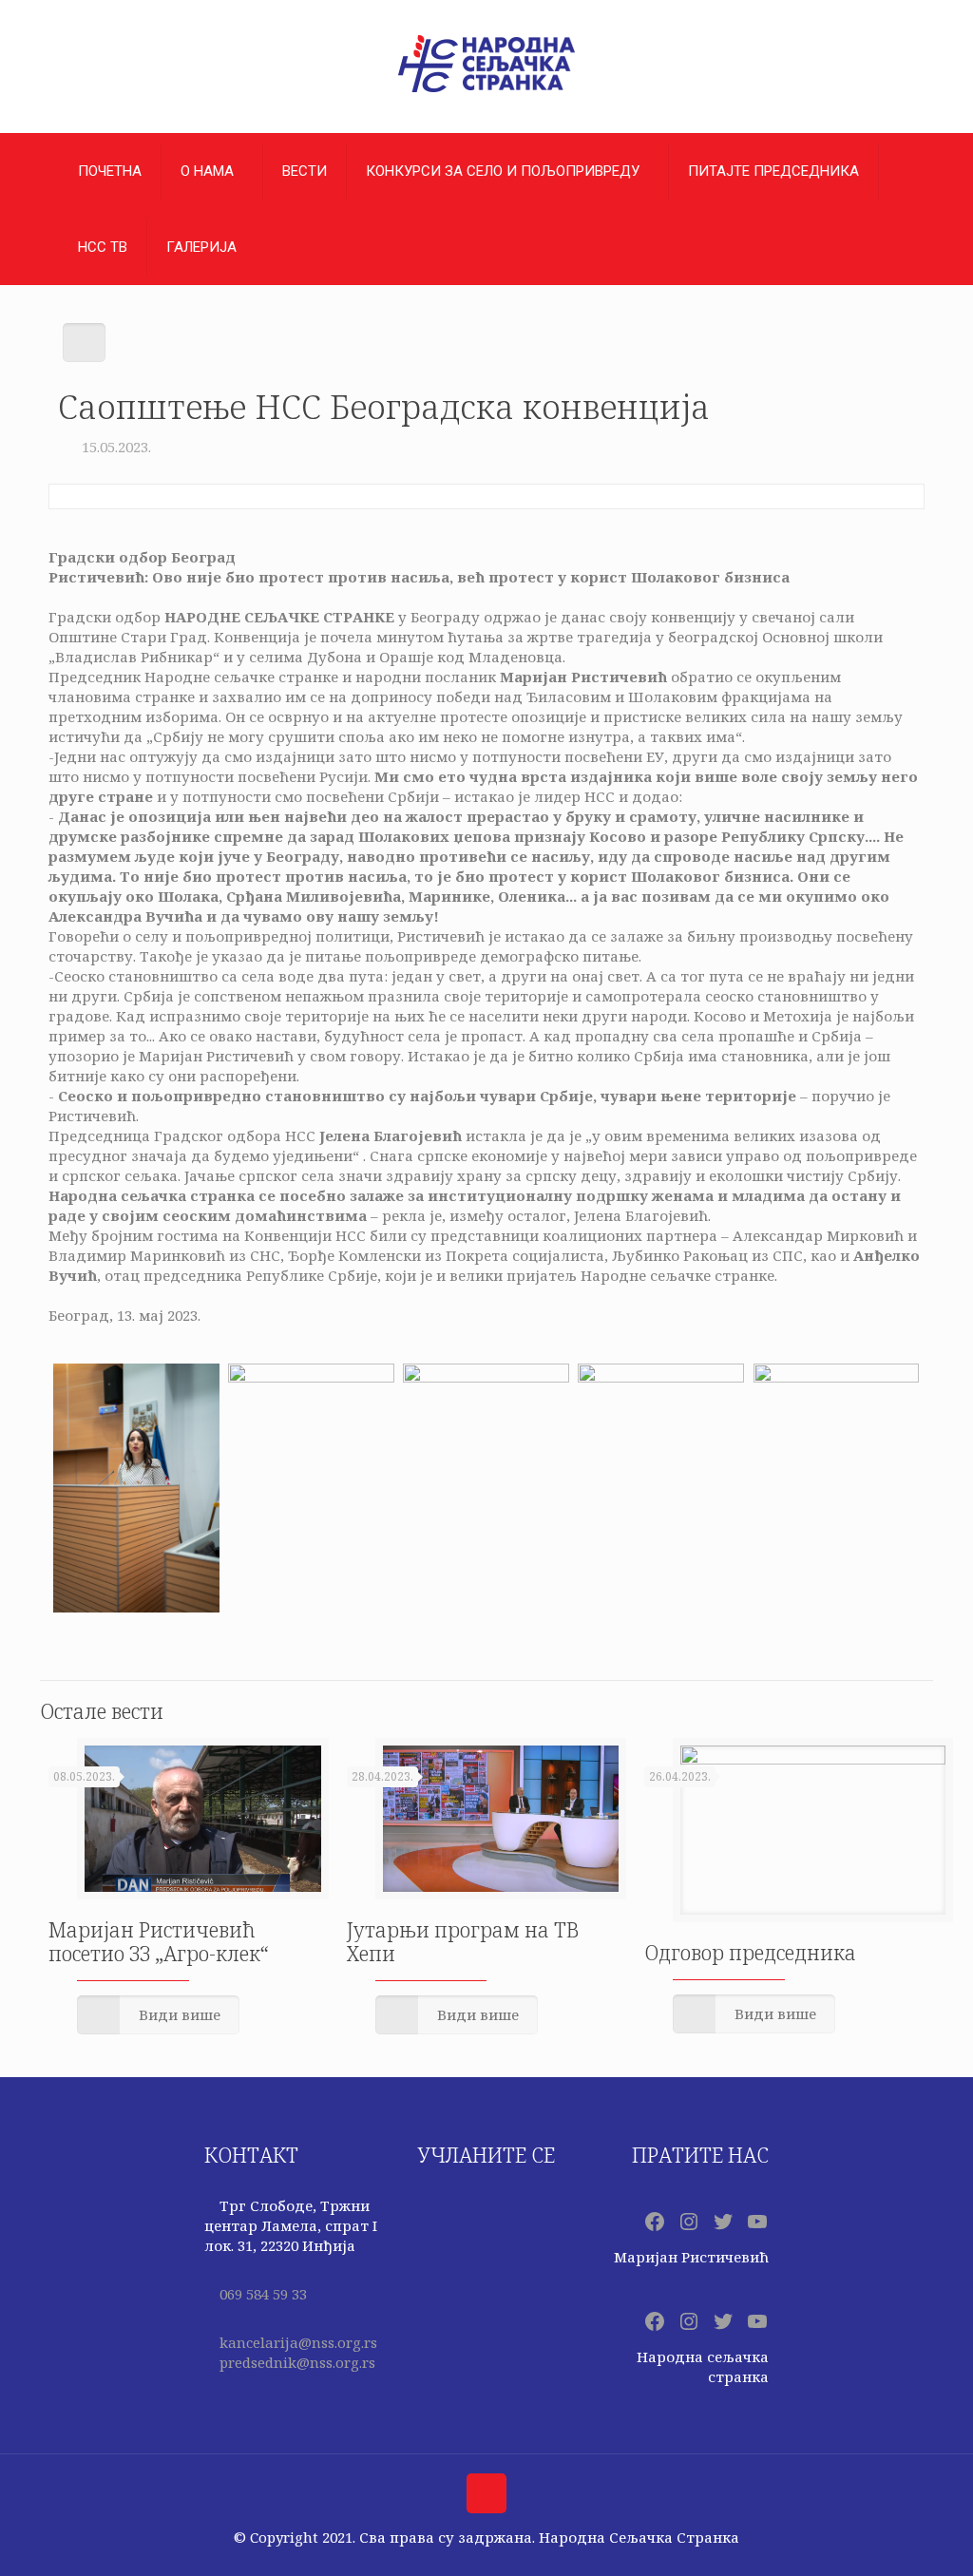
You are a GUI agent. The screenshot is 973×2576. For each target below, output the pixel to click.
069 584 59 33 (263, 2294)
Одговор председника (750, 1953)
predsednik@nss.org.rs (297, 2362)
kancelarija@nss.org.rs (298, 2342)
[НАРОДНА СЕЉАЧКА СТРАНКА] (486, 91)
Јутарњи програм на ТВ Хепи (463, 1942)
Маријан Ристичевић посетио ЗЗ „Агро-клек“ (159, 1942)
